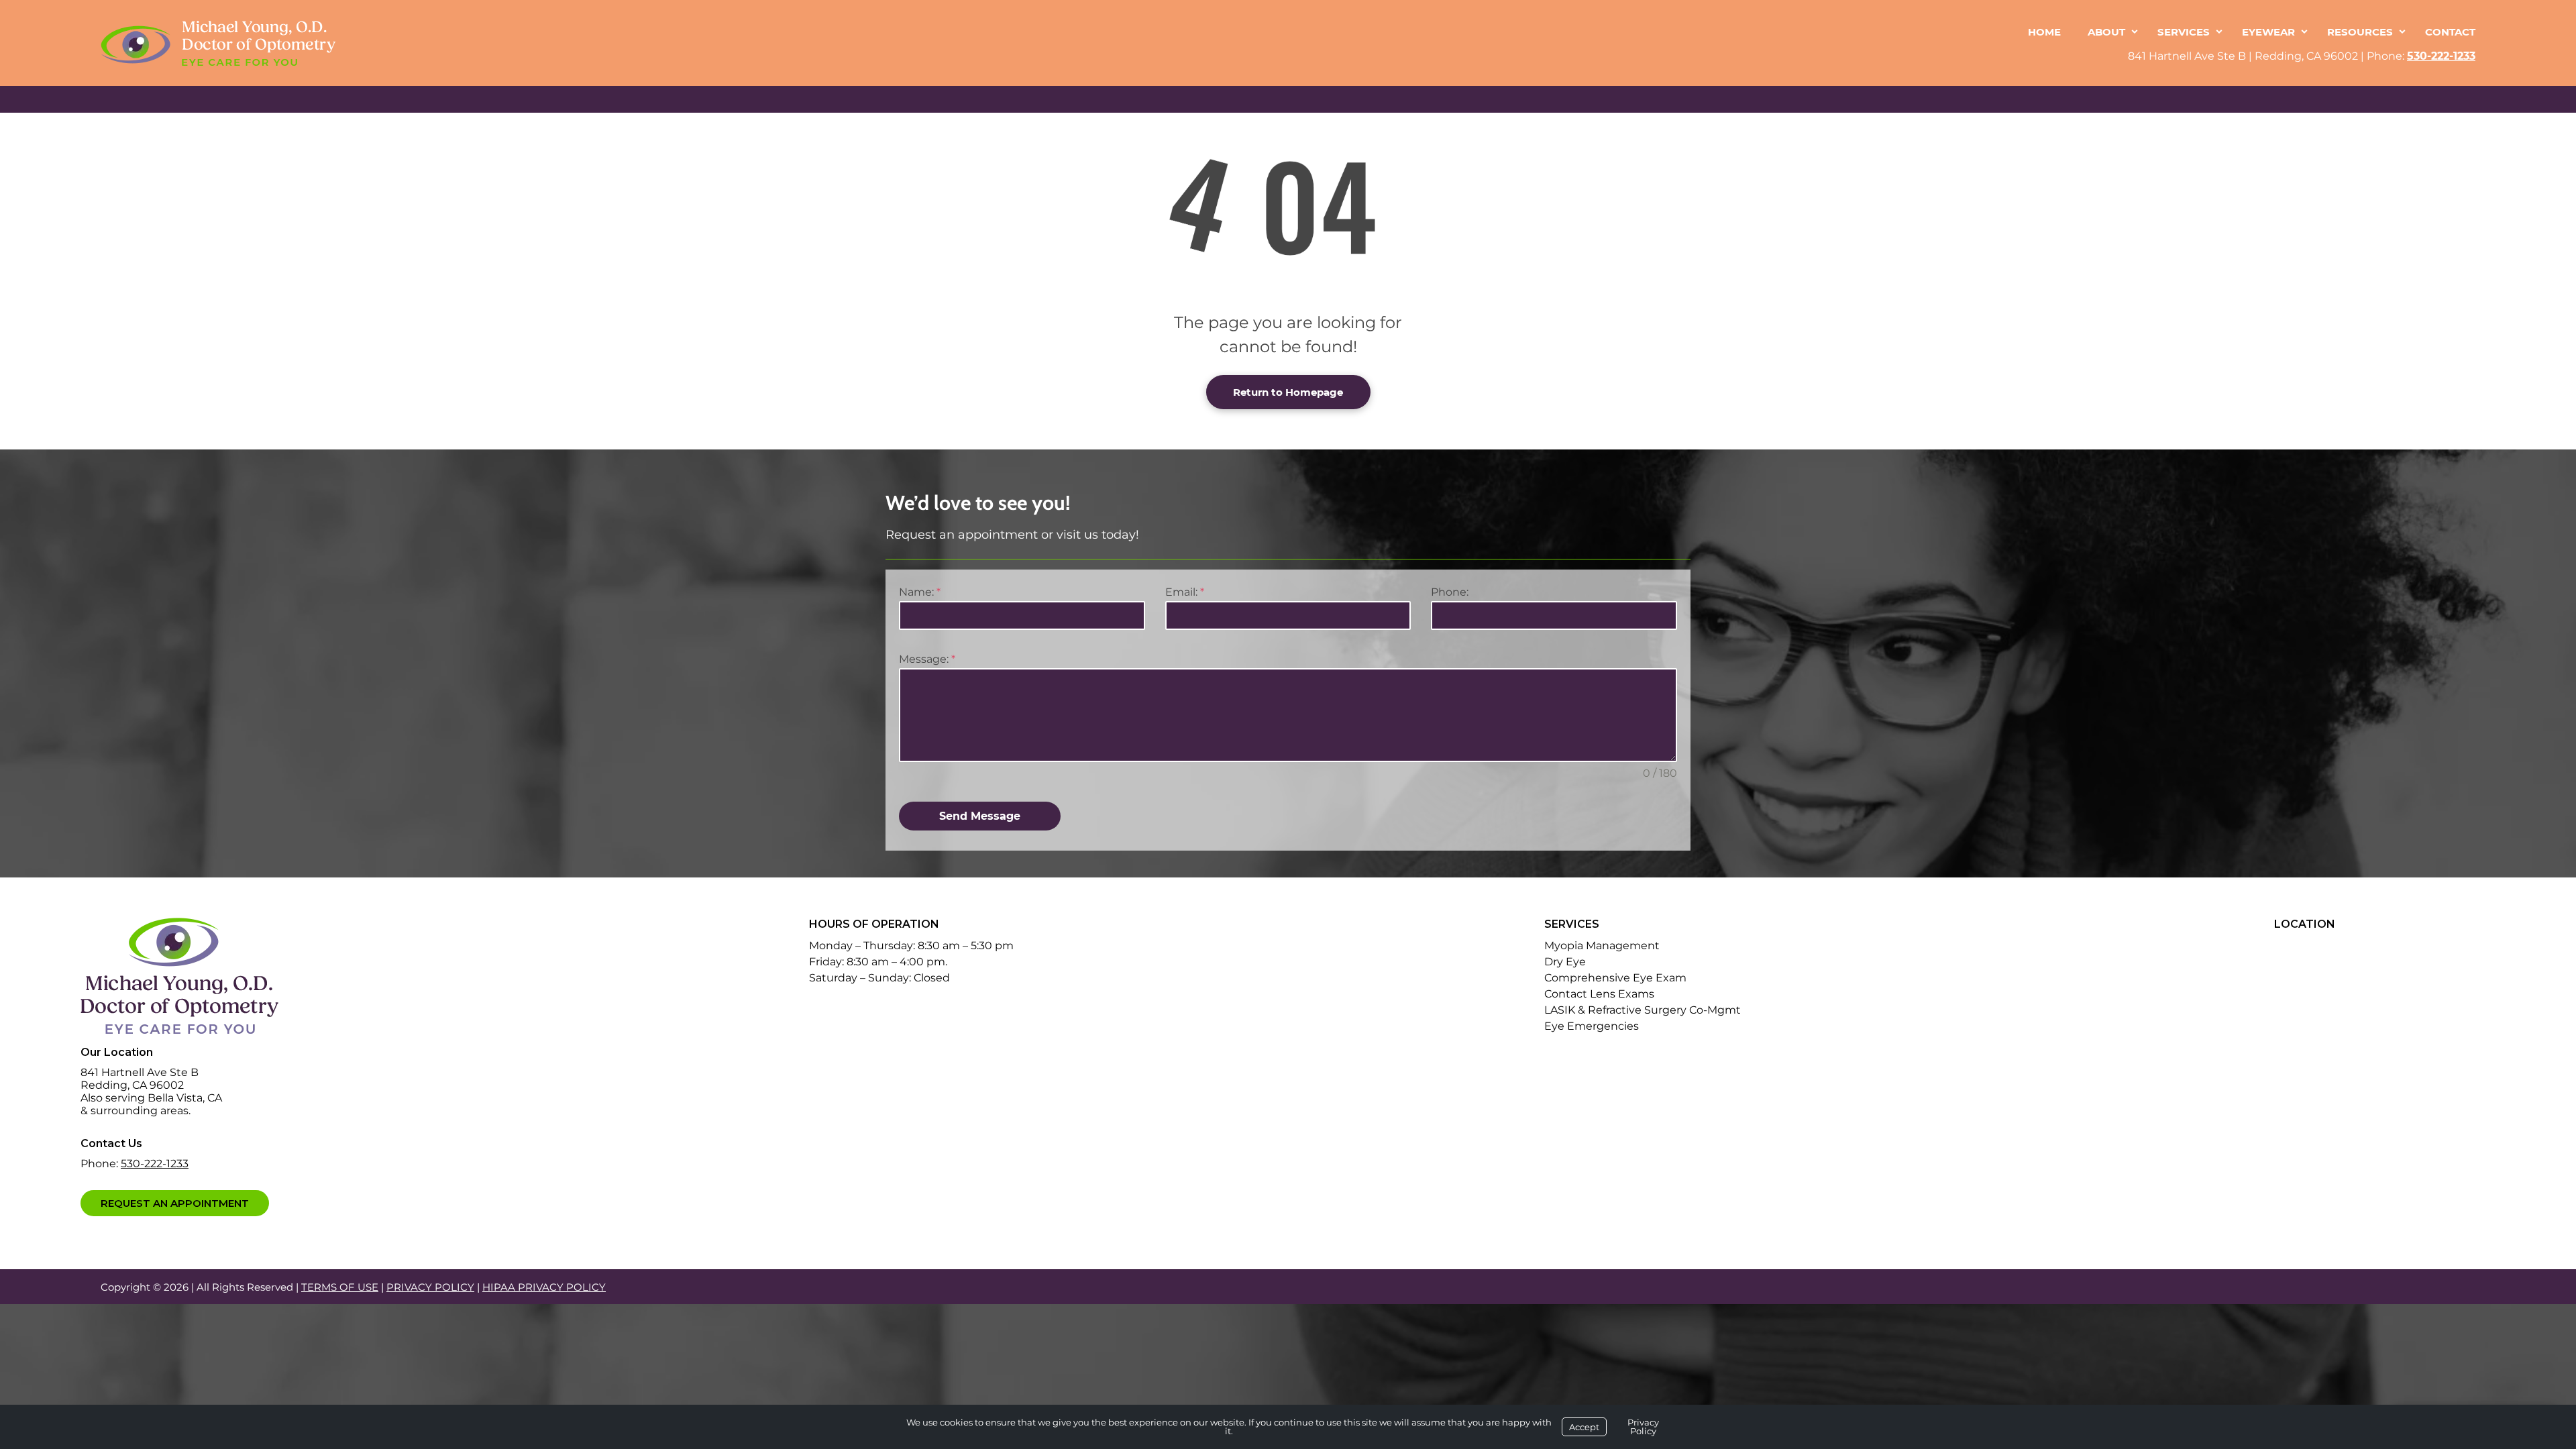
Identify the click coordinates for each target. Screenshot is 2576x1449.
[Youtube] (180, 1234)
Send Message (980, 816)
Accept (1584, 1427)
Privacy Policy (430, 1287)
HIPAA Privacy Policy (544, 1287)
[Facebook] (94, 1234)
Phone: (1450, 592)
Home (2044, 32)
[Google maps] (150, 1234)
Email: (1185, 592)
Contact (2450, 32)
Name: (920, 592)
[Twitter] (121, 1234)
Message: (927, 659)
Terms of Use (340, 1287)
